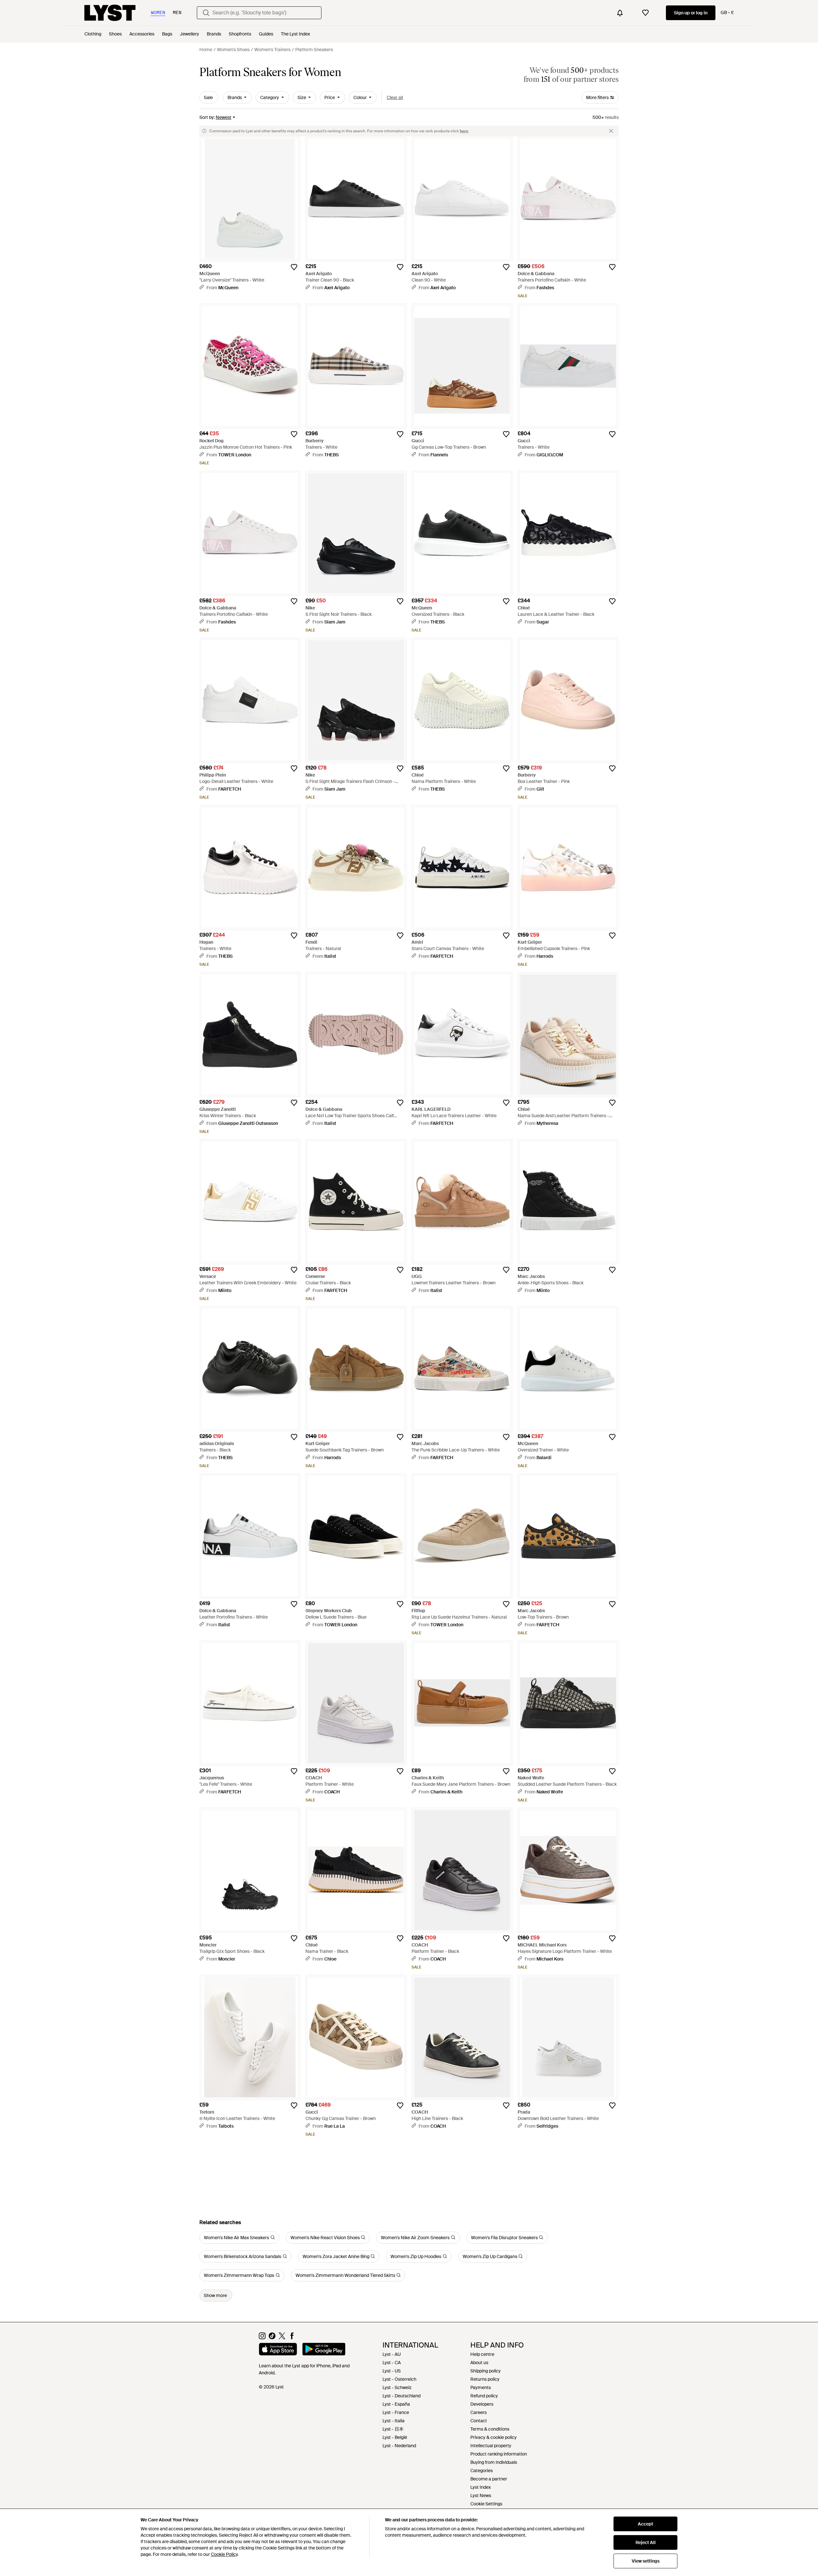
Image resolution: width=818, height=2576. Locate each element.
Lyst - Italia (394, 2421)
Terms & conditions (490, 2429)
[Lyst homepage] (110, 13)
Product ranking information (499, 2454)
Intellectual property (491, 2446)
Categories (482, 2471)
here (464, 131)
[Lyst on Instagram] (262, 2338)
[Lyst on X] (282, 2338)
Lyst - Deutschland (401, 2396)
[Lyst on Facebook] (292, 2338)
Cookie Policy (224, 2554)
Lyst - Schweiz (397, 2387)
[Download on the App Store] (278, 2350)
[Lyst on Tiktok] (272, 2338)
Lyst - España (396, 2404)
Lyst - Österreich (399, 2379)
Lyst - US (392, 2371)
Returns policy (485, 2379)
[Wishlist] (645, 13)
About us (479, 2363)
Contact (479, 2421)
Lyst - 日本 (393, 2429)
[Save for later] (294, 267)
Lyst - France (396, 2412)
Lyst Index (481, 2487)
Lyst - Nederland (399, 2446)
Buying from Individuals (494, 2462)
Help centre (482, 2354)
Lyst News (481, 2495)
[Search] (206, 13)
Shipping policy (486, 2371)
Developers (482, 2404)
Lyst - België (395, 2437)
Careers (478, 2412)
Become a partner (489, 2479)
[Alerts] (620, 13)
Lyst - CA (392, 2363)
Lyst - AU (392, 2354)
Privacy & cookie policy (494, 2437)
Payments (481, 2387)
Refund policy (484, 2396)
